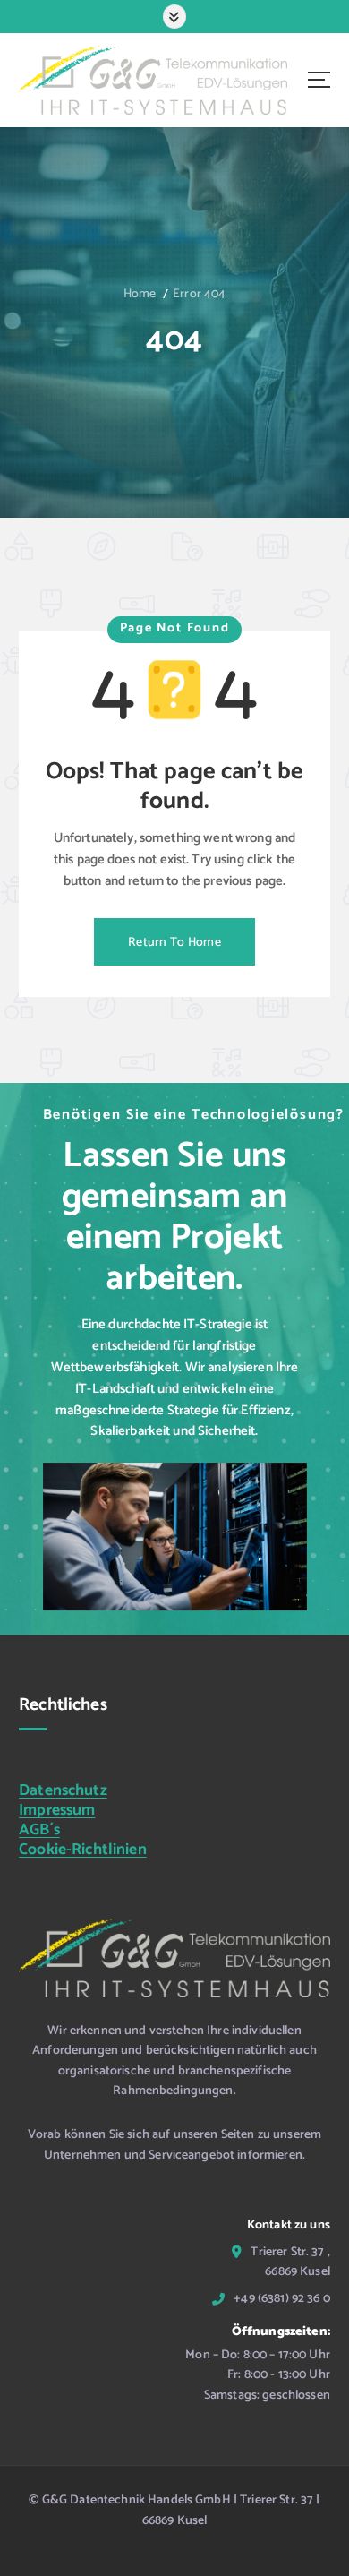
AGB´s (39, 1830)
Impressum (57, 1811)
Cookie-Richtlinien (83, 1850)
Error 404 (199, 294)
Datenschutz (63, 1791)
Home (140, 294)
